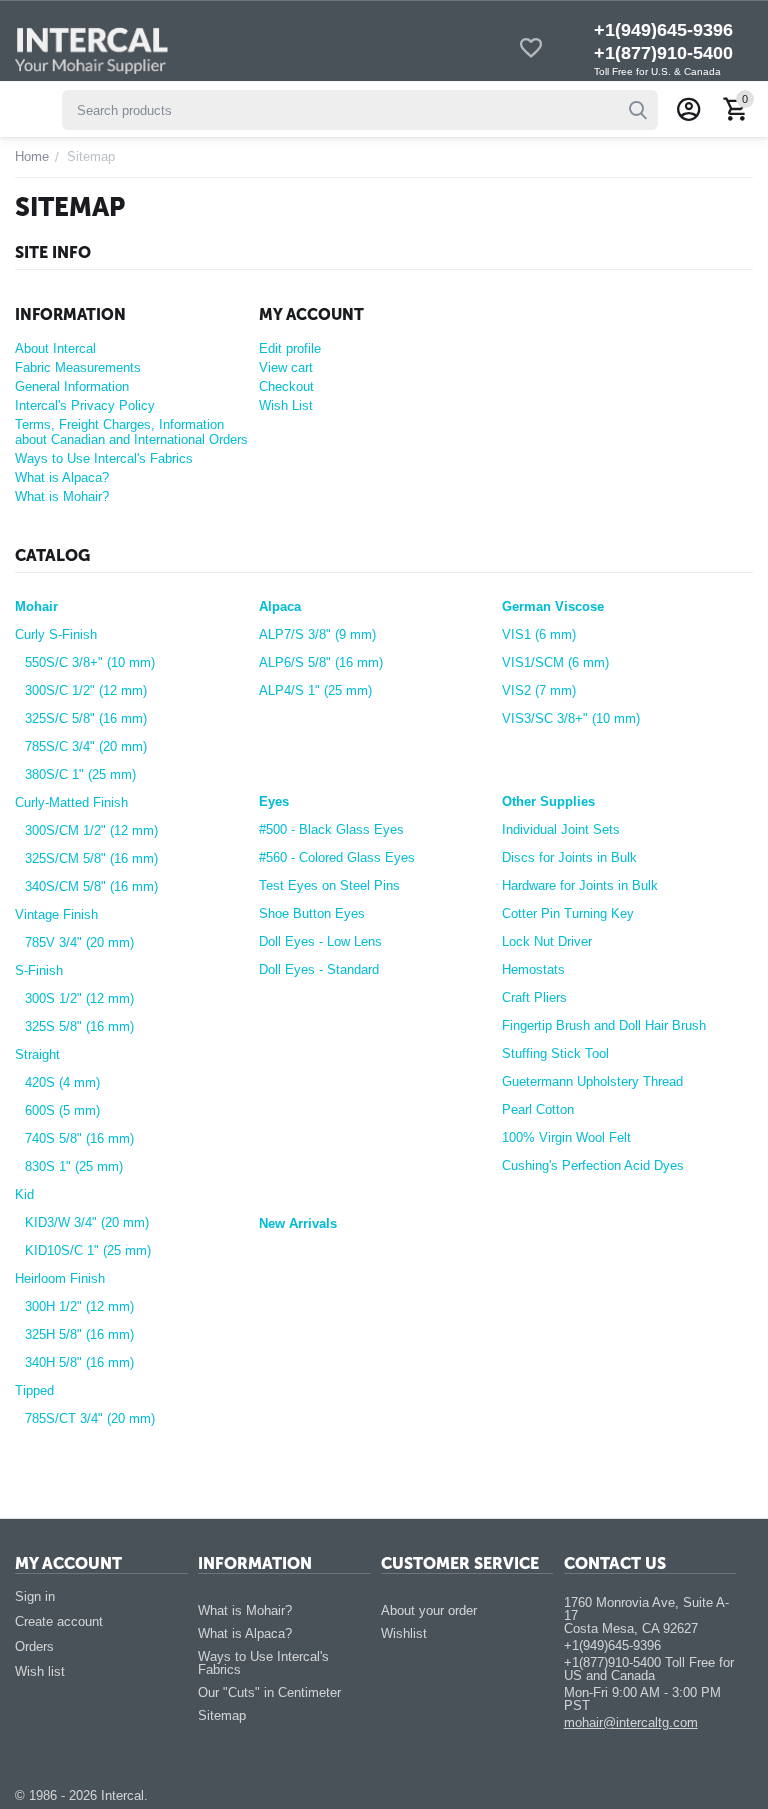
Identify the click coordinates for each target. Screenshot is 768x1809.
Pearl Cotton (538, 1109)
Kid (24, 1194)
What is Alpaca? (62, 477)
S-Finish (39, 970)
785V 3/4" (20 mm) (79, 942)
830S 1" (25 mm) (74, 1166)
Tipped (34, 1390)
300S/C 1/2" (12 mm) (86, 690)
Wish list (40, 1671)
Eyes (274, 801)
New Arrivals (298, 1223)
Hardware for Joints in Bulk (580, 885)
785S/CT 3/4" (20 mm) (90, 1418)
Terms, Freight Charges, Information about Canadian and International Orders (131, 432)
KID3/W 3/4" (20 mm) (87, 1222)
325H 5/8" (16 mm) (79, 1334)
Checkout (286, 386)
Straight (37, 1054)
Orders (34, 1646)
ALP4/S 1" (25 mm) (315, 690)
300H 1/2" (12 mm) (79, 1306)
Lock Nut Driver (547, 941)
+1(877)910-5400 (663, 53)
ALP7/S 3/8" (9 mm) (317, 634)
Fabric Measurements (78, 367)
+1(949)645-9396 (663, 30)
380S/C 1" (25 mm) (80, 774)
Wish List (286, 405)
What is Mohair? (62, 496)
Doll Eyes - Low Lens (320, 941)
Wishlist (404, 1633)
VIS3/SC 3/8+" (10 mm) (571, 718)
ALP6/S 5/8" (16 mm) (321, 662)
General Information (72, 386)
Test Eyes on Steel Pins (329, 885)
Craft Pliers (534, 997)
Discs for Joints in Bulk (569, 857)
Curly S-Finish (56, 634)
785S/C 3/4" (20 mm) (86, 746)
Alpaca (280, 606)
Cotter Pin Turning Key (568, 913)
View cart (286, 367)
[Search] (638, 110)
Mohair (36, 606)
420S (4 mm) (62, 1082)
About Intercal (55, 348)
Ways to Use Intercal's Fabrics (104, 458)
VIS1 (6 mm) (539, 634)
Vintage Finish (56, 914)
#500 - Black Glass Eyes (331, 829)
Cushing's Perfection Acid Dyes (593, 1165)
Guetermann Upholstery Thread (592, 1081)
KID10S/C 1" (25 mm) (88, 1250)
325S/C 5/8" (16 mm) (86, 718)
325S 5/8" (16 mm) (79, 1026)
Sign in (35, 1596)
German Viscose (553, 606)
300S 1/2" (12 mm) (79, 998)
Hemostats (533, 969)
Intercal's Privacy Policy (85, 405)
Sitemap (222, 1715)
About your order (429, 1610)
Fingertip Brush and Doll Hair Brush (604, 1025)
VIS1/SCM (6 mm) (555, 662)
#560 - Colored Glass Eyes (337, 857)
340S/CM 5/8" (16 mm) (91, 886)
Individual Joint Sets (561, 829)
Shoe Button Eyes (312, 913)
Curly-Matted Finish (71, 802)
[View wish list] (531, 49)
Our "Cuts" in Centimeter (269, 1692)
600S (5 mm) (62, 1110)
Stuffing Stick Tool (555, 1053)
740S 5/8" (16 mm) (79, 1138)
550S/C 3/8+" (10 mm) (90, 662)
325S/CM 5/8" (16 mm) (91, 858)
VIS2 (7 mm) (539, 690)
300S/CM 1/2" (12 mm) (91, 830)
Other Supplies (548, 801)
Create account (59, 1621)
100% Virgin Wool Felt (566, 1137)
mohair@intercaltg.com (631, 1722)
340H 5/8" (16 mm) (79, 1362)
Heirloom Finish (60, 1278)
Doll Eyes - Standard (319, 969)
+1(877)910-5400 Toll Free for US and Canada (649, 1669)
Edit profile (290, 348)
